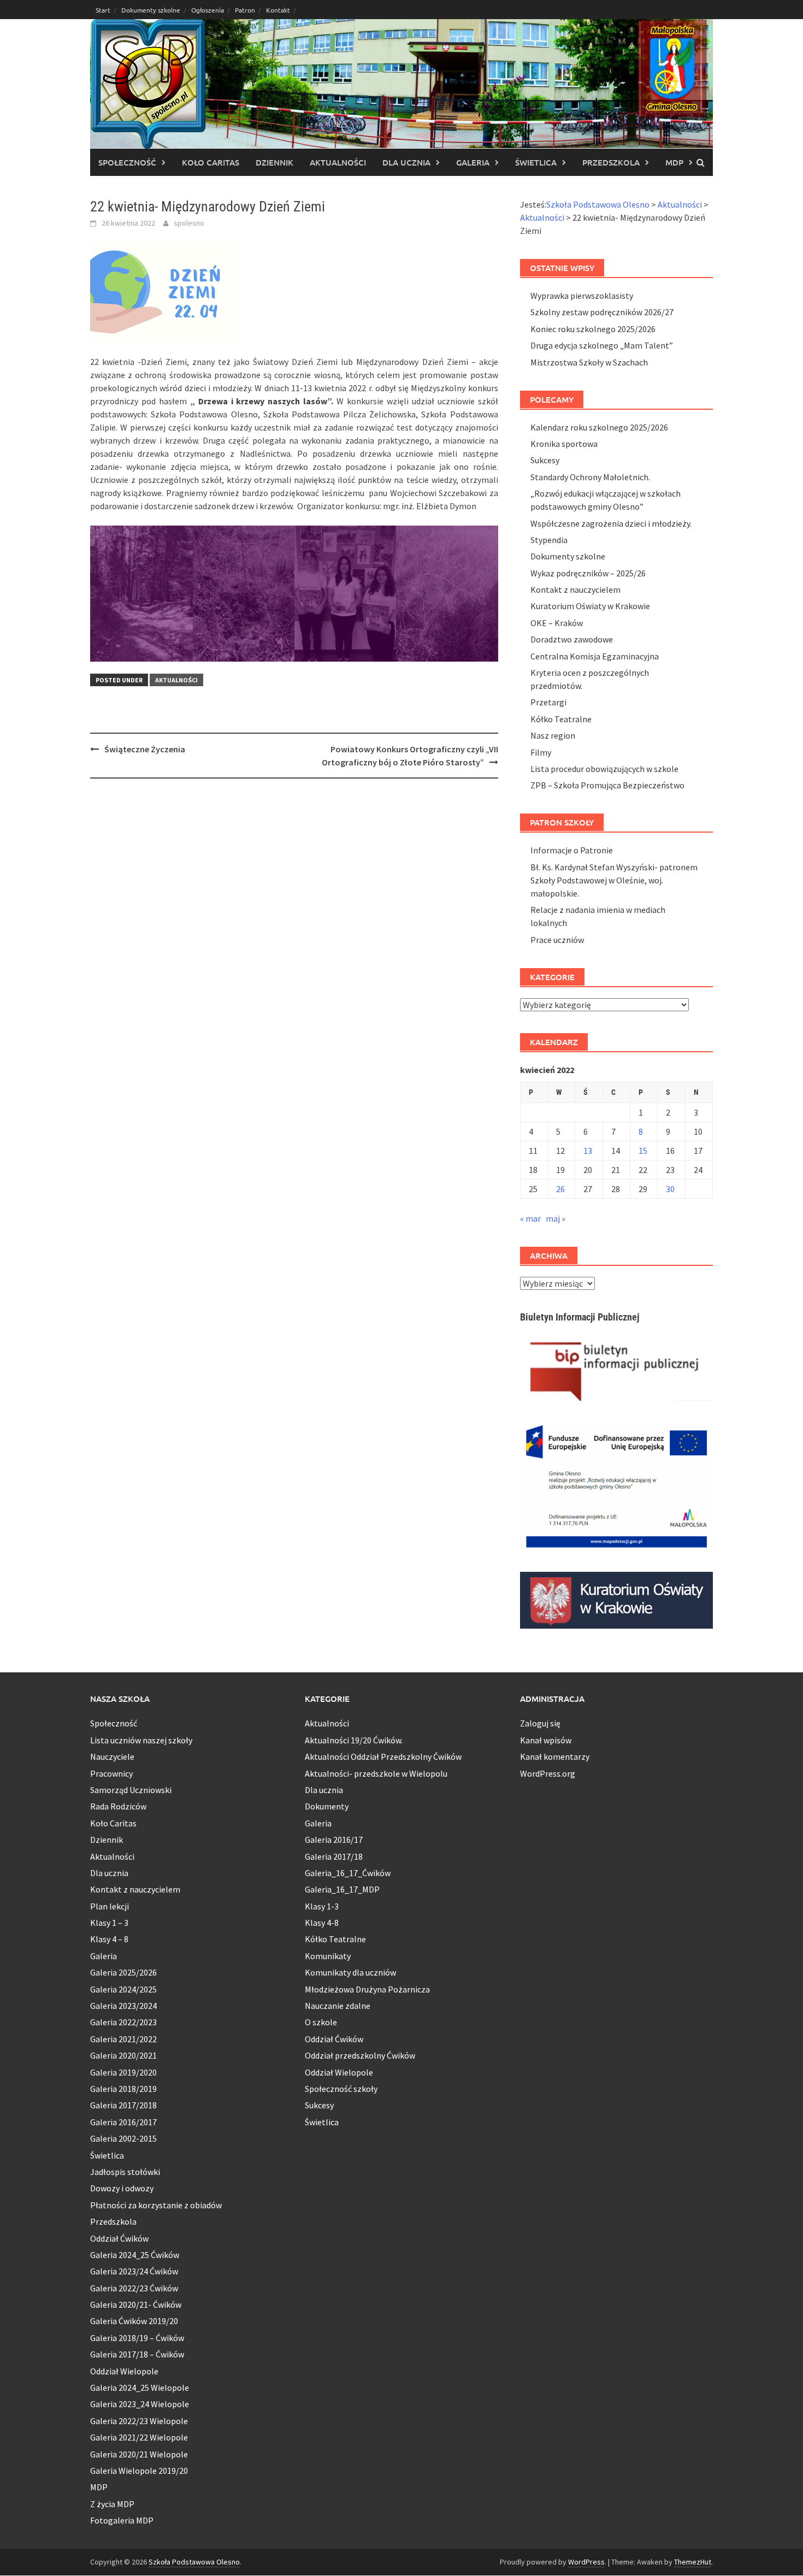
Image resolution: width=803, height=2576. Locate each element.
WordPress (586, 2562)
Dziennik (274, 162)
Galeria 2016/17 (334, 1840)
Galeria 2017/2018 (123, 2105)
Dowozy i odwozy (122, 2188)
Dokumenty (327, 1806)
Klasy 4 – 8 (109, 1939)
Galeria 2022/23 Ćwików (134, 2288)
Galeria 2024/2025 (123, 1989)
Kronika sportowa (564, 444)
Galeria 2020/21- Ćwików (136, 2304)
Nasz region (553, 735)
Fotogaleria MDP (122, 2520)
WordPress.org (548, 1773)
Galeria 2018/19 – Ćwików (137, 2338)
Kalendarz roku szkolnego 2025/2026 (599, 427)
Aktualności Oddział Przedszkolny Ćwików (383, 1756)
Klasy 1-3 (322, 1906)
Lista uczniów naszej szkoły (141, 1740)
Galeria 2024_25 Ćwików (135, 2255)
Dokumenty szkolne (151, 10)
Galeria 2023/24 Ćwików (134, 2271)
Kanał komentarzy (555, 1756)
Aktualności (338, 162)
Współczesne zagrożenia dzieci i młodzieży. (611, 523)
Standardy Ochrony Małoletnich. (590, 477)
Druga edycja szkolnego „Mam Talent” (602, 345)
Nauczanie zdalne (338, 2006)
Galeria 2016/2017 (123, 2122)
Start (103, 10)
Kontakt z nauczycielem (575, 590)
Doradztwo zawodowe (572, 639)
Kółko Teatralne (561, 719)
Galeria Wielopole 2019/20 (139, 2471)
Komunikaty (328, 1956)
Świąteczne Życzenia (145, 749)
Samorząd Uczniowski (131, 1790)
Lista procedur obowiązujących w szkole (604, 769)
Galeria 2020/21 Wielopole (139, 2454)
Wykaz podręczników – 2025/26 (588, 573)
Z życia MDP (112, 2504)
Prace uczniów (557, 940)
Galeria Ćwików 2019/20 (134, 2321)
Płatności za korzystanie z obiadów (156, 2205)
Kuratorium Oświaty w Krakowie (590, 606)
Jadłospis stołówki (125, 2172)
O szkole (321, 2022)
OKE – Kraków (557, 623)
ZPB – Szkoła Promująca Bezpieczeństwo (607, 785)
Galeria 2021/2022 (123, 2039)
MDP (674, 162)
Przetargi (548, 702)
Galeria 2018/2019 (123, 2089)
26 (560, 1189)
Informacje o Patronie (572, 850)
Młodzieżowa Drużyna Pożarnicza (367, 1989)
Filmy (541, 752)
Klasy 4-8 (322, 1923)
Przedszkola (611, 162)
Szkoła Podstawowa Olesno (194, 2562)
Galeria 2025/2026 (123, 1972)
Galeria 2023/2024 (123, 2006)
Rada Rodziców (118, 1806)
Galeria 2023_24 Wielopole (140, 2404)
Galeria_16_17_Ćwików (348, 1873)
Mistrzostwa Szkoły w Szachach (589, 362)
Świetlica (536, 162)
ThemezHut (693, 2562)
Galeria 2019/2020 (123, 2072)
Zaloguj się (540, 1723)
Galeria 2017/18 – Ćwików (137, 2354)
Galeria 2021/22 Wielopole (139, 2437)
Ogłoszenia (208, 10)
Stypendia (549, 540)
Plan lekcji (110, 1906)
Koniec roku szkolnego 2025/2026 (593, 329)
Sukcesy (545, 460)
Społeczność (127, 162)
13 (588, 1151)
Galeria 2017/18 (334, 1856)
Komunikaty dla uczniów (350, 1972)
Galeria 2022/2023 (123, 2022)
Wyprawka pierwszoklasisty (582, 296)
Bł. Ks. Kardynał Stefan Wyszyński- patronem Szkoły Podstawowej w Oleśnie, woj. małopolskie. (614, 880)
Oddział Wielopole (124, 2371)
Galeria (473, 162)
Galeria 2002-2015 (123, 2138)
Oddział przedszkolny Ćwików (360, 2055)
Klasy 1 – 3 (109, 1923)
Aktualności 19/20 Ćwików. (354, 1740)
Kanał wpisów (546, 1740)
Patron (245, 10)
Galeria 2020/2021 (123, 2055)
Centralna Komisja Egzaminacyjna (595, 656)
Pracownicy (111, 1773)
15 (643, 1151)
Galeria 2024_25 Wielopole (140, 2388)
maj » (556, 1218)
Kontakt (278, 10)
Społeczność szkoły (341, 2089)
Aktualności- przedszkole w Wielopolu (376, 1773)
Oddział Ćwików (119, 2238)
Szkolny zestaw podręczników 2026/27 (602, 312)
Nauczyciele (112, 1756)
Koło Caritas (211, 162)
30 (670, 1189)
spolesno (189, 223)
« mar (530, 1218)
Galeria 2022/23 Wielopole (139, 2421)
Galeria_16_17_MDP (342, 1889)
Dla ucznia (406, 162)
